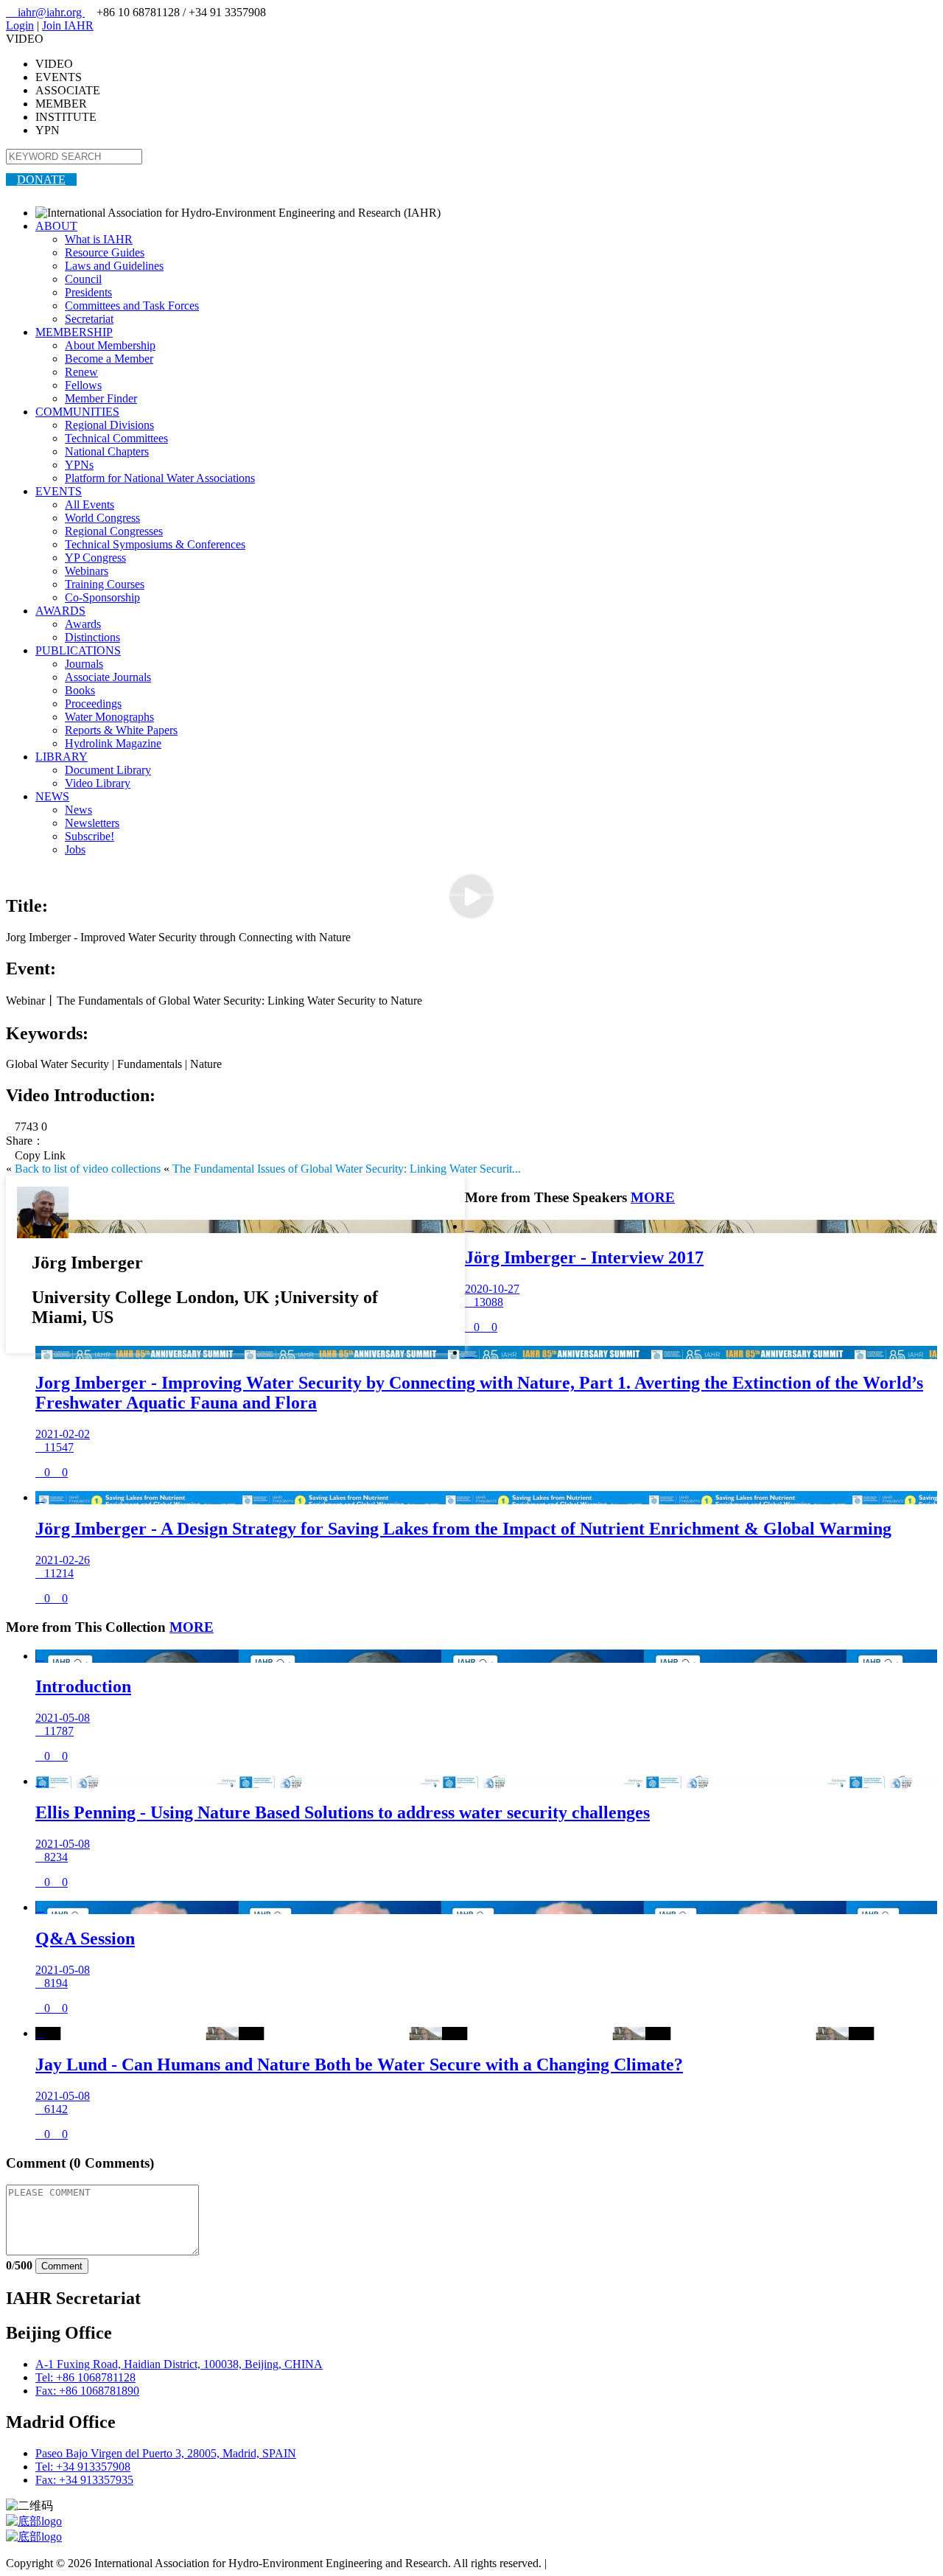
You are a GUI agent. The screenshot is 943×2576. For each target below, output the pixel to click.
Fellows (83, 385)
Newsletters (92, 823)
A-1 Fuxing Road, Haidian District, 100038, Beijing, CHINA (179, 2364)
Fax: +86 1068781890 (87, 2391)
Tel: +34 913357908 (83, 2467)
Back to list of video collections (88, 1169)
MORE (653, 1197)
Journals (84, 664)
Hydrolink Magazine (113, 743)
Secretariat (89, 319)
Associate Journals (108, 677)
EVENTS (59, 491)
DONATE (41, 179)
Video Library (98, 783)
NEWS (52, 796)
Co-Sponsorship (102, 597)
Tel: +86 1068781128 (85, 2377)
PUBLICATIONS (78, 650)
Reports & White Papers (121, 730)
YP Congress (95, 558)
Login (20, 25)
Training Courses (105, 584)
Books (80, 690)
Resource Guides (105, 252)
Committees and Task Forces (132, 306)
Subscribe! (90, 836)
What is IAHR (99, 239)
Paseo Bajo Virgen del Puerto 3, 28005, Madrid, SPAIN (166, 2453)
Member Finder (101, 398)
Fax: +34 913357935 (84, 2480)
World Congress (102, 518)
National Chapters (107, 451)
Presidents (88, 292)
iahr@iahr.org (45, 12)
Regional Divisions (109, 425)
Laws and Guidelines (114, 266)
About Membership (110, 345)
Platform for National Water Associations (160, 478)
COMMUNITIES (77, 412)
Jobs (75, 849)
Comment (62, 2266)
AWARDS (60, 611)
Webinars (87, 571)
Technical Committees (116, 438)
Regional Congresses (114, 531)
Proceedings (93, 704)
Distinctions (92, 637)
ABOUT (56, 226)
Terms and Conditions (601, 2563)
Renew (81, 372)
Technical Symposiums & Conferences (155, 544)
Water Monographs (109, 717)
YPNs (79, 465)
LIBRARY (62, 757)
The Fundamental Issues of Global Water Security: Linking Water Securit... (347, 1169)
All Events (90, 505)
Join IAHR (68, 25)
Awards (83, 624)
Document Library (108, 770)
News (78, 810)
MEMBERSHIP (74, 332)
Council (83, 279)
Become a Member (109, 359)
